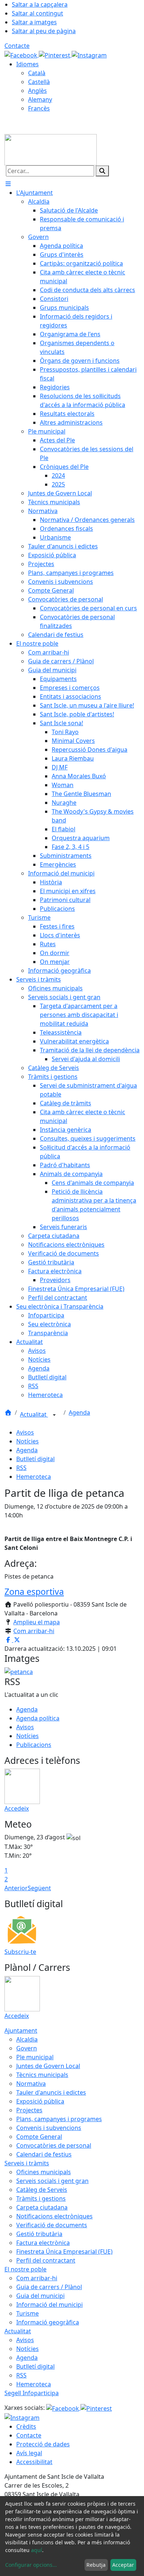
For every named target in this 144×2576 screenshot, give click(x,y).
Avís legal (29, 2453)
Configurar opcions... (31, 2565)
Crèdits (26, 2426)
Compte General (39, 2137)
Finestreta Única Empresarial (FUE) (64, 2252)
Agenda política (38, 1718)
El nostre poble (25, 2269)
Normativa (31, 2084)
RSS (21, 1468)
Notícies (28, 1441)
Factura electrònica (43, 2243)
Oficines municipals (44, 2172)
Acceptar (123, 2565)
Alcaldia (27, 2039)
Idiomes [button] (28, 64)
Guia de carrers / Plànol (49, 2287)
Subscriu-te (20, 1952)
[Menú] (8, 184)
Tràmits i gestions (41, 2198)
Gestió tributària (39, 2234)
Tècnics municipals (42, 2075)
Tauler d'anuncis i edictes (51, 2092)
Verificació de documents (52, 2225)
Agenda (79, 1412)
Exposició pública (40, 2101)
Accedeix (17, 1808)
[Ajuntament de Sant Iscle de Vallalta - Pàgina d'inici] (51, 149)
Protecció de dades (43, 2444)
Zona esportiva (34, 1591)
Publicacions (34, 1745)
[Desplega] (54, 1415)
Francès (39, 108)
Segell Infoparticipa (32, 2393)
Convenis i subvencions (49, 2128)
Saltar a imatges (34, 22)
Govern (27, 2048)
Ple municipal (35, 2057)
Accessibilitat (34, 2462)
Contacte (17, 46)
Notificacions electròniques (54, 2216)
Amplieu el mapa (37, 1622)
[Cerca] (102, 171)
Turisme (28, 2313)
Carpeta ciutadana (42, 2207)
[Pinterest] (55, 55)
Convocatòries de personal (54, 2145)
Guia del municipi (40, 2296)
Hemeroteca (34, 1477)
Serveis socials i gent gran (52, 2181)
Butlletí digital (35, 1459)
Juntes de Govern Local (48, 2066)
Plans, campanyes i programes (59, 2119)
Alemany (40, 99)
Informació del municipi (49, 2305)
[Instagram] (89, 55)
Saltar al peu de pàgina (44, 31)
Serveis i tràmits (27, 2163)
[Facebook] (22, 55)
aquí (37, 2550)
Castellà (39, 82)
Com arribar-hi (34, 1631)
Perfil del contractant (46, 2260)
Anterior (16, 1888)
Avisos (25, 1432)
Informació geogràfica (48, 2322)
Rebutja (96, 2565)
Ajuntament (21, 2031)
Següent (39, 1888)
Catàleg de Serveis (42, 2190)
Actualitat (34, 1414)
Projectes (29, 2110)
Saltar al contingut (37, 13)
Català (37, 73)
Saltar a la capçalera (40, 4)
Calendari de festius (44, 2154)
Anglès (37, 91)
